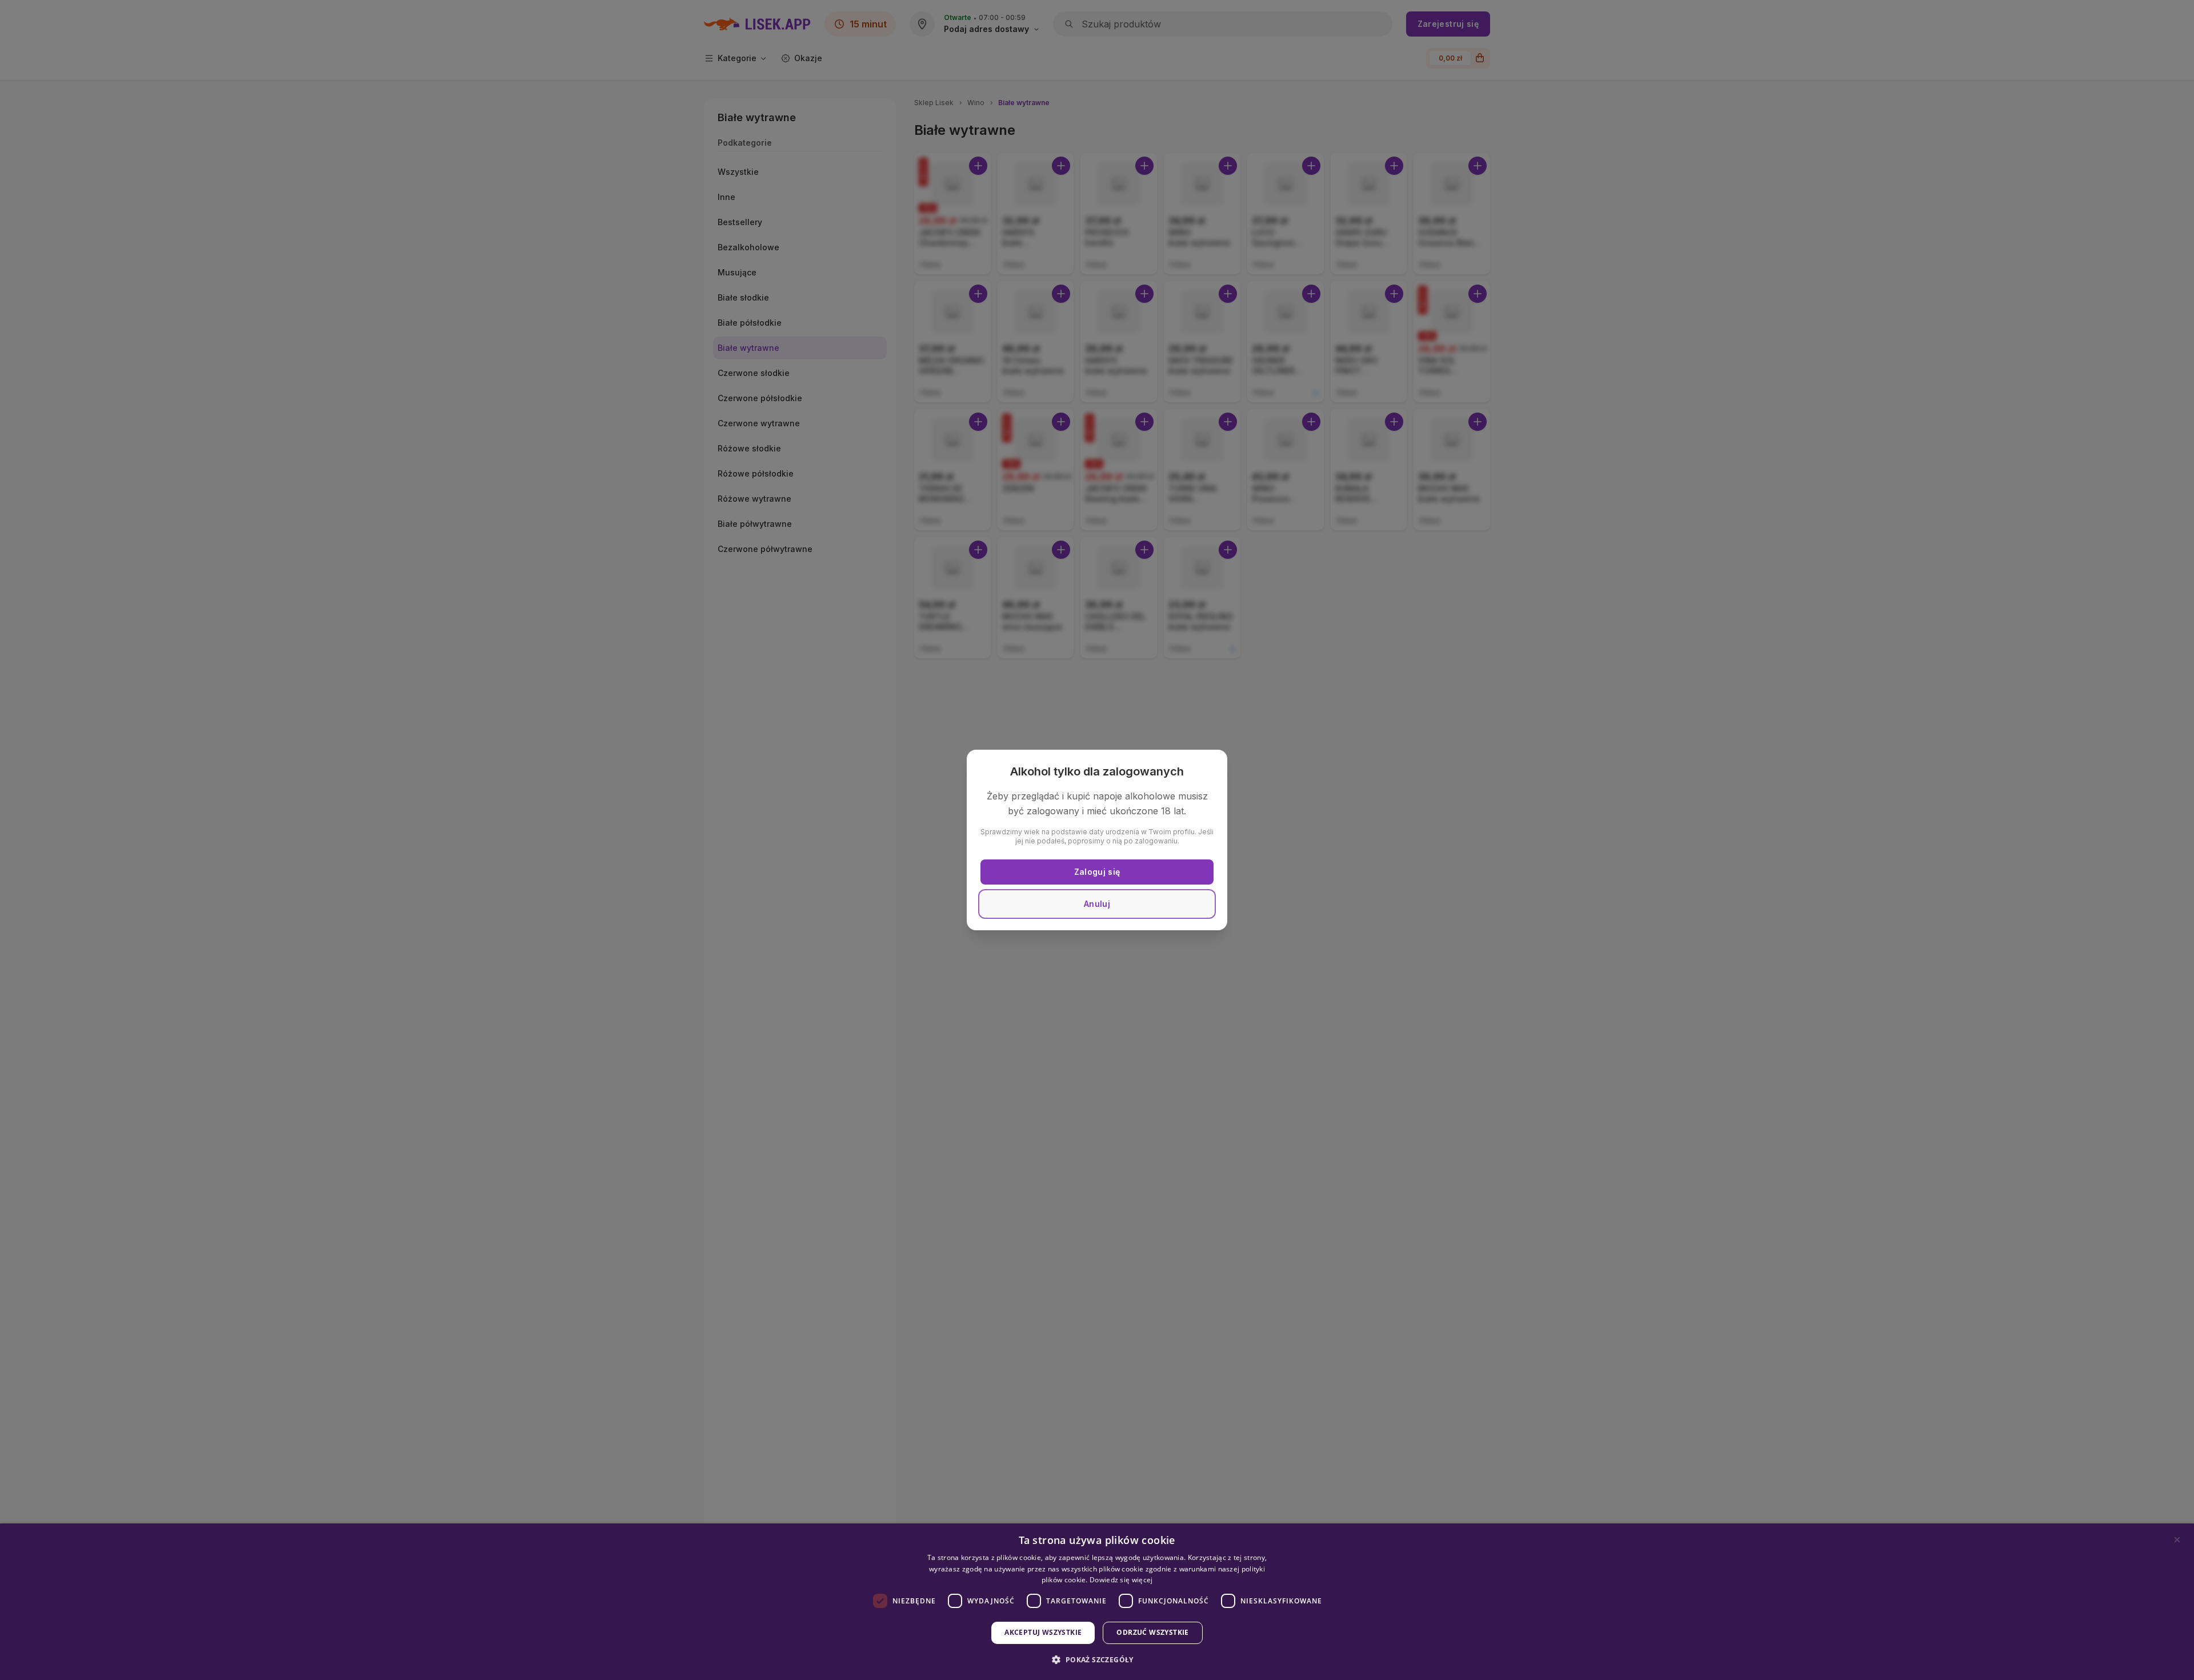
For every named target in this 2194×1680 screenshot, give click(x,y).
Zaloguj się (1097, 872)
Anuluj (1097, 904)
